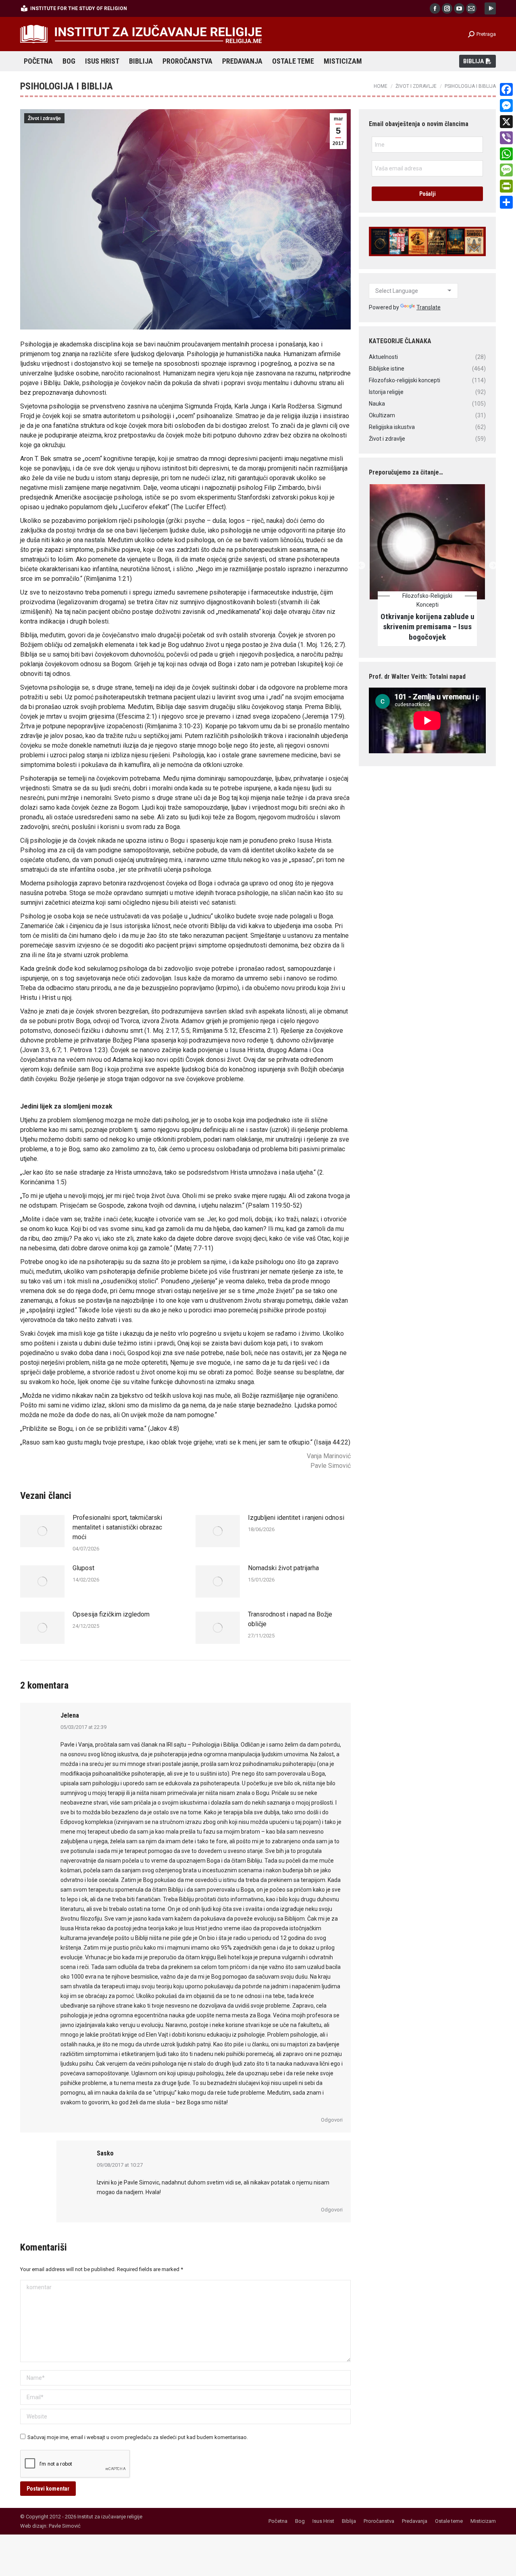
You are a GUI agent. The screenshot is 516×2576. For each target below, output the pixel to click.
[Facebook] (506, 89)
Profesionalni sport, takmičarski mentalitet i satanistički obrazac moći (117, 1527)
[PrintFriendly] (506, 186)
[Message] (506, 170)
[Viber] (506, 138)
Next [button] (493, 565)
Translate (429, 307)
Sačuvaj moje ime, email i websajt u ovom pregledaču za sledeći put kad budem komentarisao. (138, 2437)
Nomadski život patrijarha (283, 1568)
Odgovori (332, 2120)
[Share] (506, 202)
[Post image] (42, 1531)
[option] (427, 566)
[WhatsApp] (506, 154)
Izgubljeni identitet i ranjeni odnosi (296, 1518)
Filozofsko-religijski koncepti (427, 600)
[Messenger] (506, 106)
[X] (506, 122)
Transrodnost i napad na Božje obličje (290, 1619)
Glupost (83, 1568)
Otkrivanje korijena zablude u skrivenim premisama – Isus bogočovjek (428, 627)
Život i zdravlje (44, 118)
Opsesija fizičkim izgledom (111, 1614)
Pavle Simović (65, 2526)
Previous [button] (361, 565)
